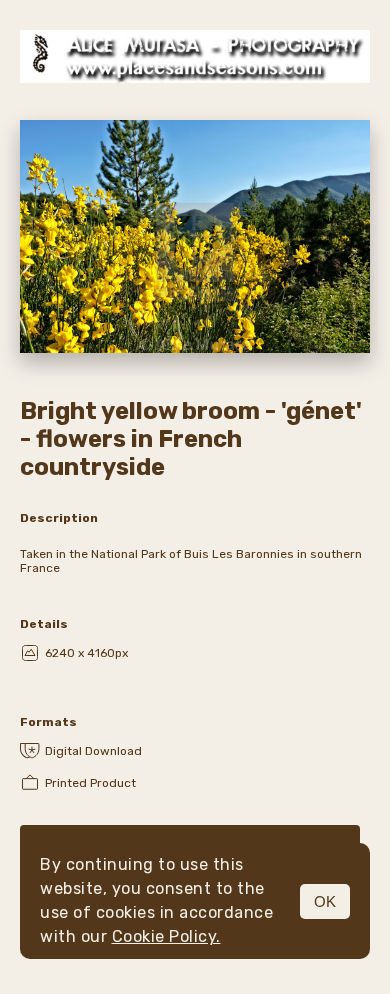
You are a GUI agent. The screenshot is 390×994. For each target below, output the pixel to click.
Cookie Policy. (166, 936)
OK (325, 901)
